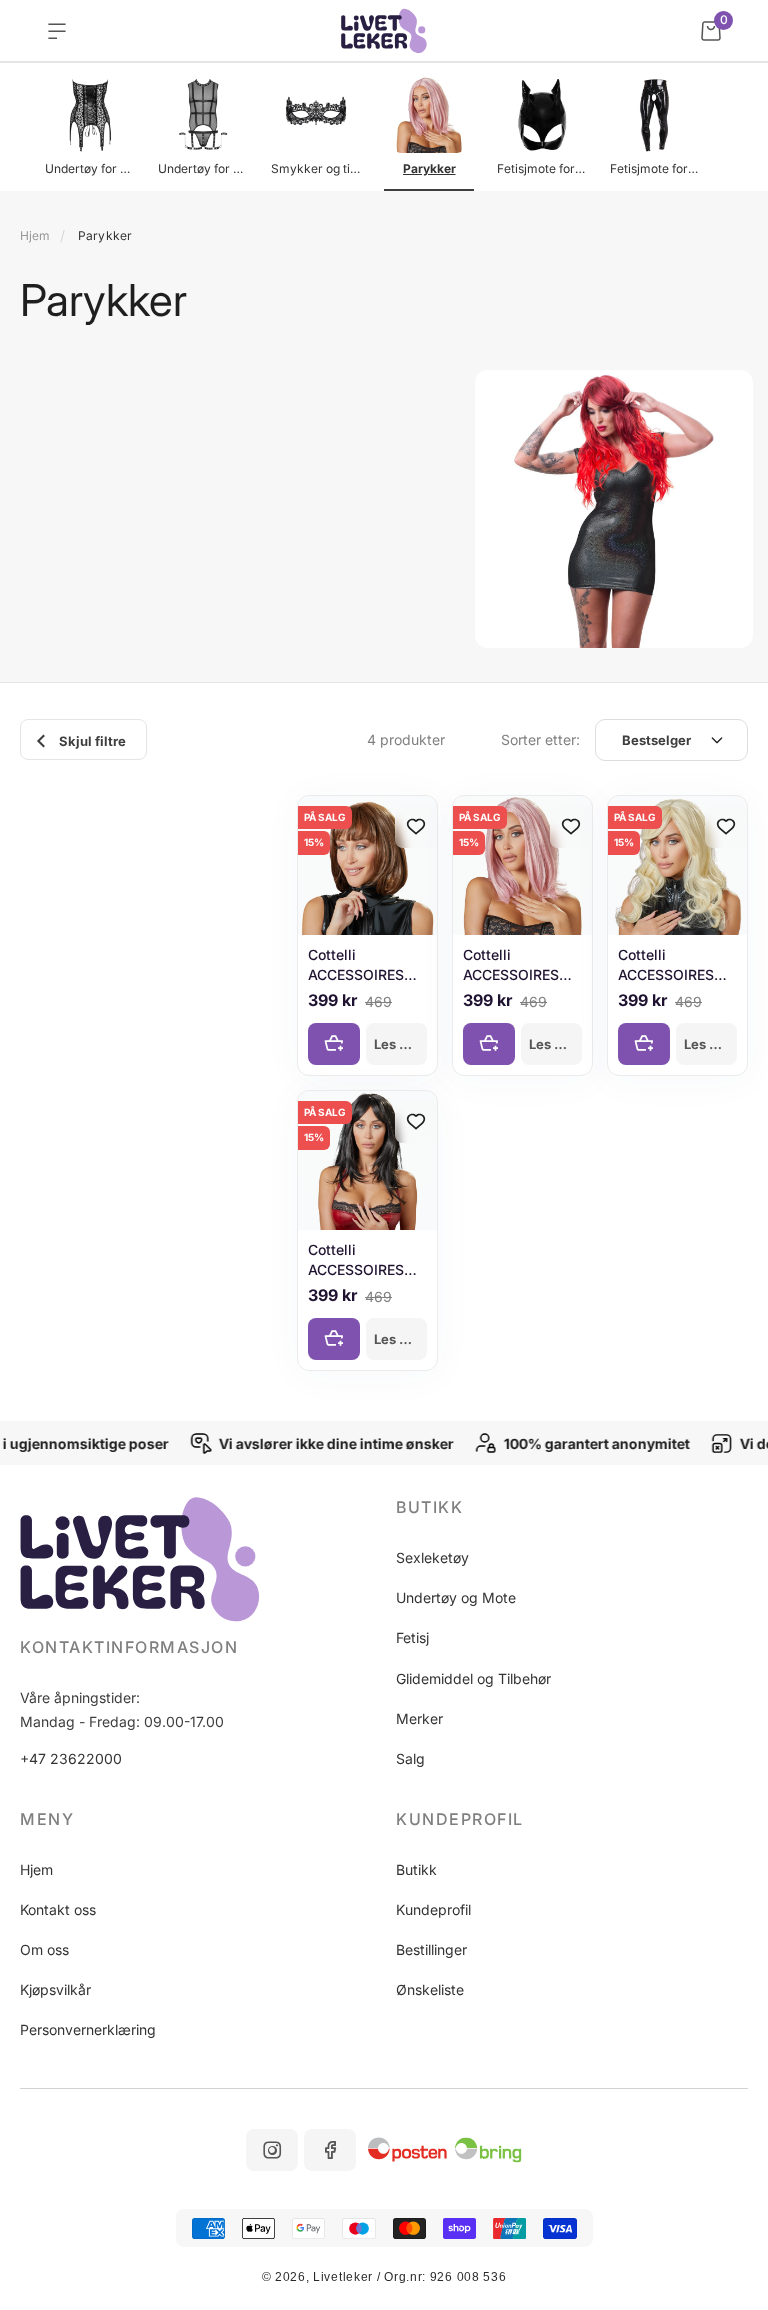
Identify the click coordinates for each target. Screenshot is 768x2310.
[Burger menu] (57, 31)
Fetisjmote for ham (655, 168)
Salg (410, 1758)
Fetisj (412, 1637)
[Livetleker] (384, 31)
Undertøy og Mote (456, 1597)
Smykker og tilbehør (316, 168)
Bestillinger (431, 1949)
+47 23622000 (71, 1758)
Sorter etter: (540, 739)
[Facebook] (330, 2150)
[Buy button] (334, 1044)
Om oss (44, 1949)
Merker (419, 1718)
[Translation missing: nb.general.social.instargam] (272, 2150)
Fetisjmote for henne (542, 168)
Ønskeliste (430, 1989)
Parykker (429, 168)
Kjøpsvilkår (55, 1989)
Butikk (416, 1869)
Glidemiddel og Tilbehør (473, 1678)
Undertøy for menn (203, 168)
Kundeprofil (433, 1909)
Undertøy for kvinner (90, 168)
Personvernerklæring (88, 2029)
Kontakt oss (58, 1909)
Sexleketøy (432, 1557)
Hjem (35, 235)
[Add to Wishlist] (416, 827)
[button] (572, 1507)
